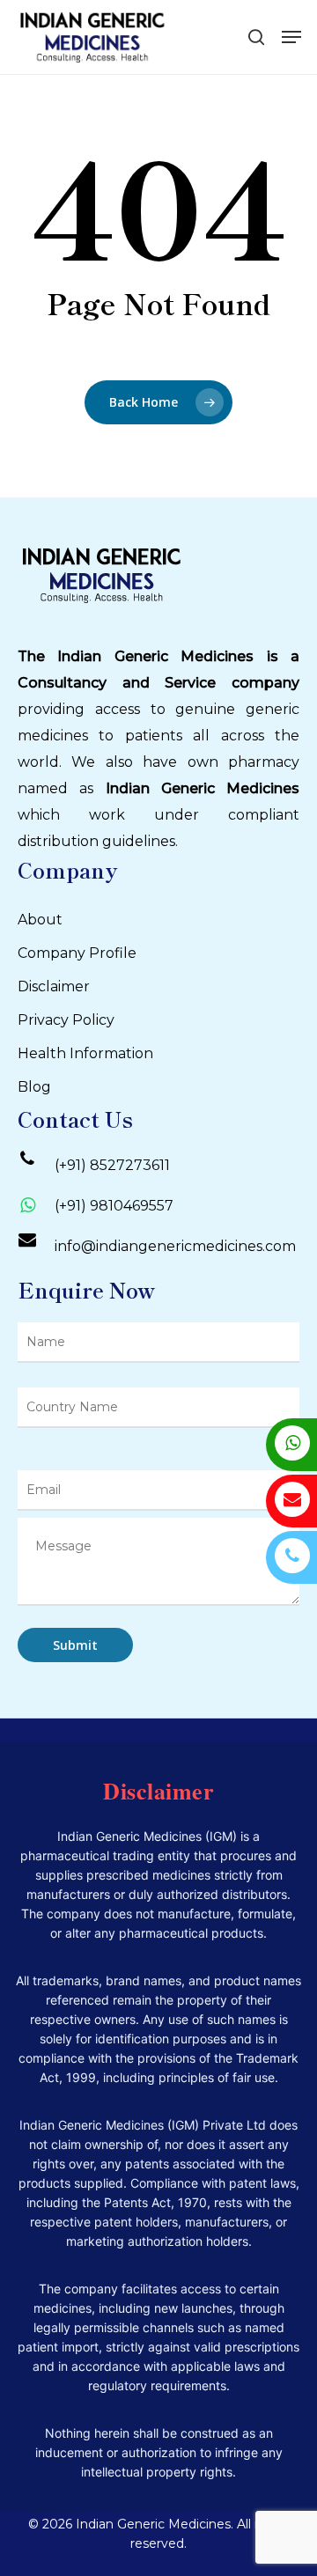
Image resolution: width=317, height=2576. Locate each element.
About (40, 920)
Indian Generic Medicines (203, 788)
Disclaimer (54, 986)
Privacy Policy (66, 1020)
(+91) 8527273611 (112, 1165)
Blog (34, 1087)
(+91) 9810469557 (114, 1206)
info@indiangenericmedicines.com (175, 1246)
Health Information (85, 1053)
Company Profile (77, 953)
